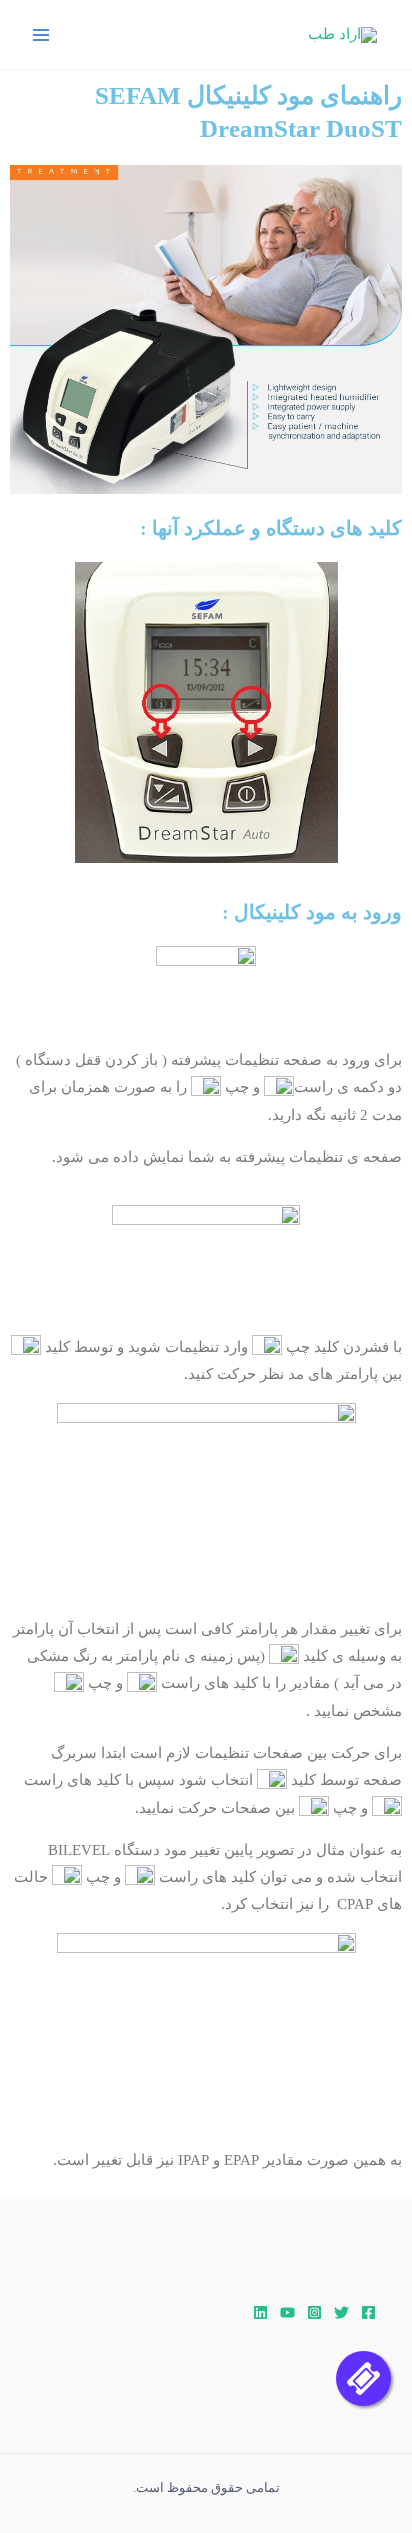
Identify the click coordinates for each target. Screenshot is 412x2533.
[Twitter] (341, 2312)
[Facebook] (368, 2312)
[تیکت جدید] (363, 2378)
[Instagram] (314, 2312)
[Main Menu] (41, 35)
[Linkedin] (260, 2312)
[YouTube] (287, 2312)
